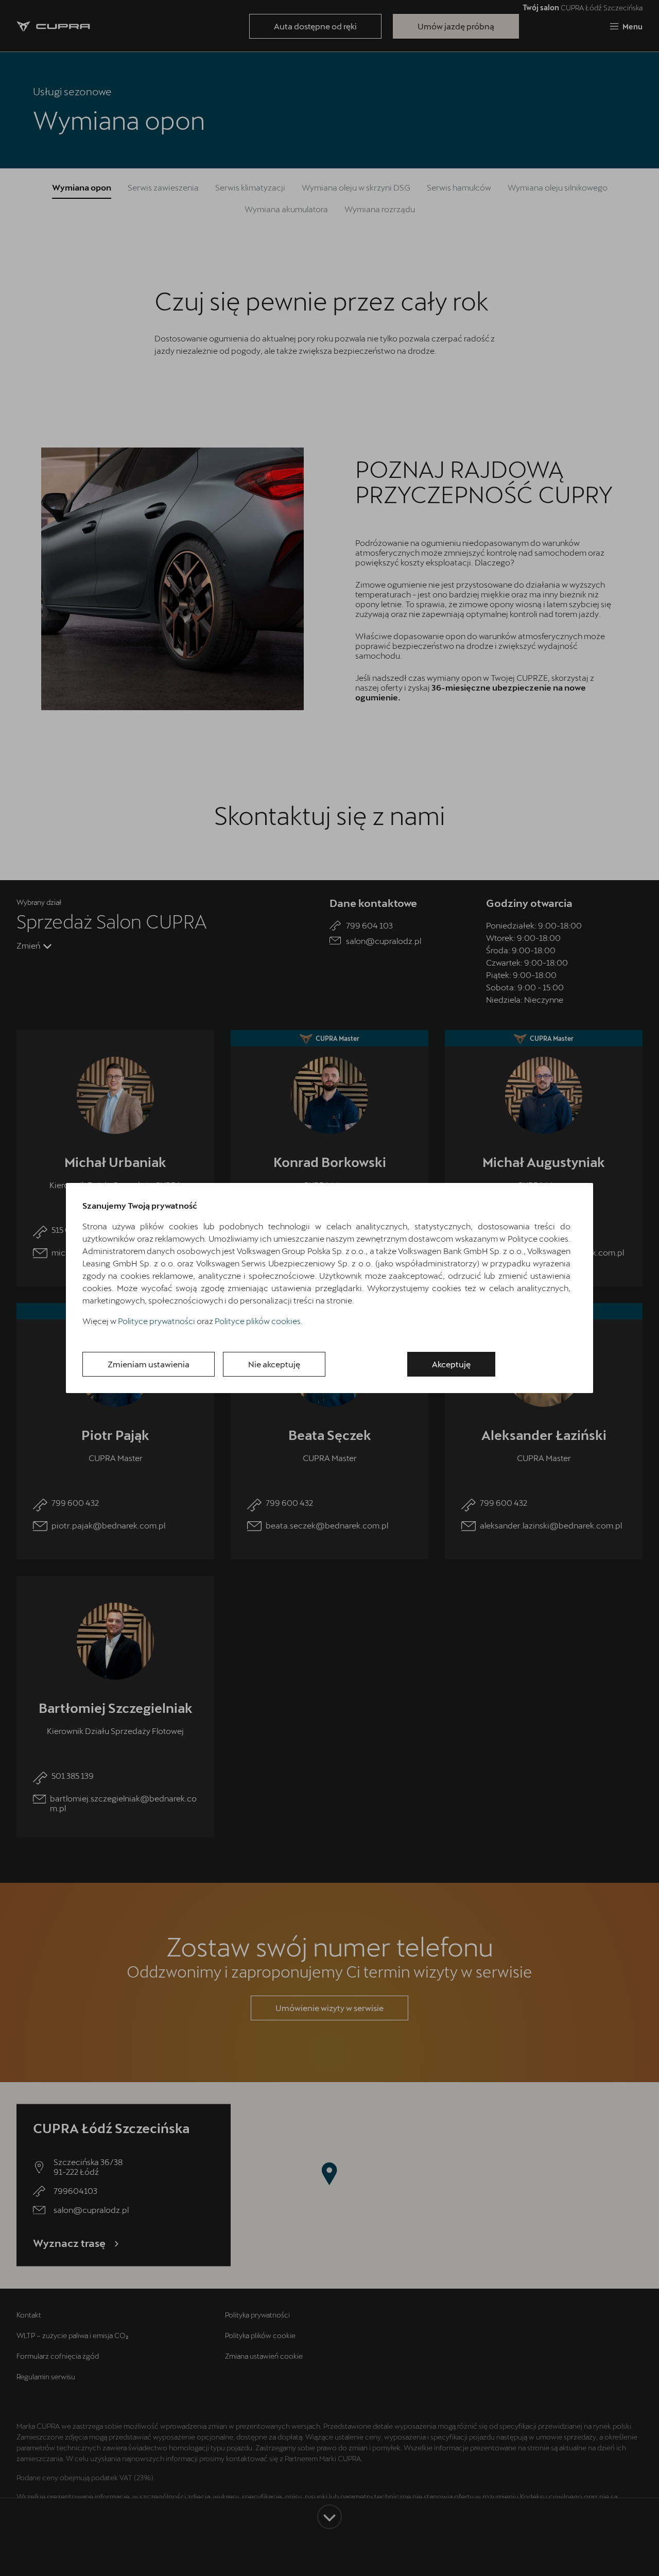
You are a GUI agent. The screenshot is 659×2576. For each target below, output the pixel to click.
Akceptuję (451, 1364)
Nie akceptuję (274, 1364)
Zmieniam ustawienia (149, 1364)
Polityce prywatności (157, 1321)
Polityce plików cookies (258, 1321)
